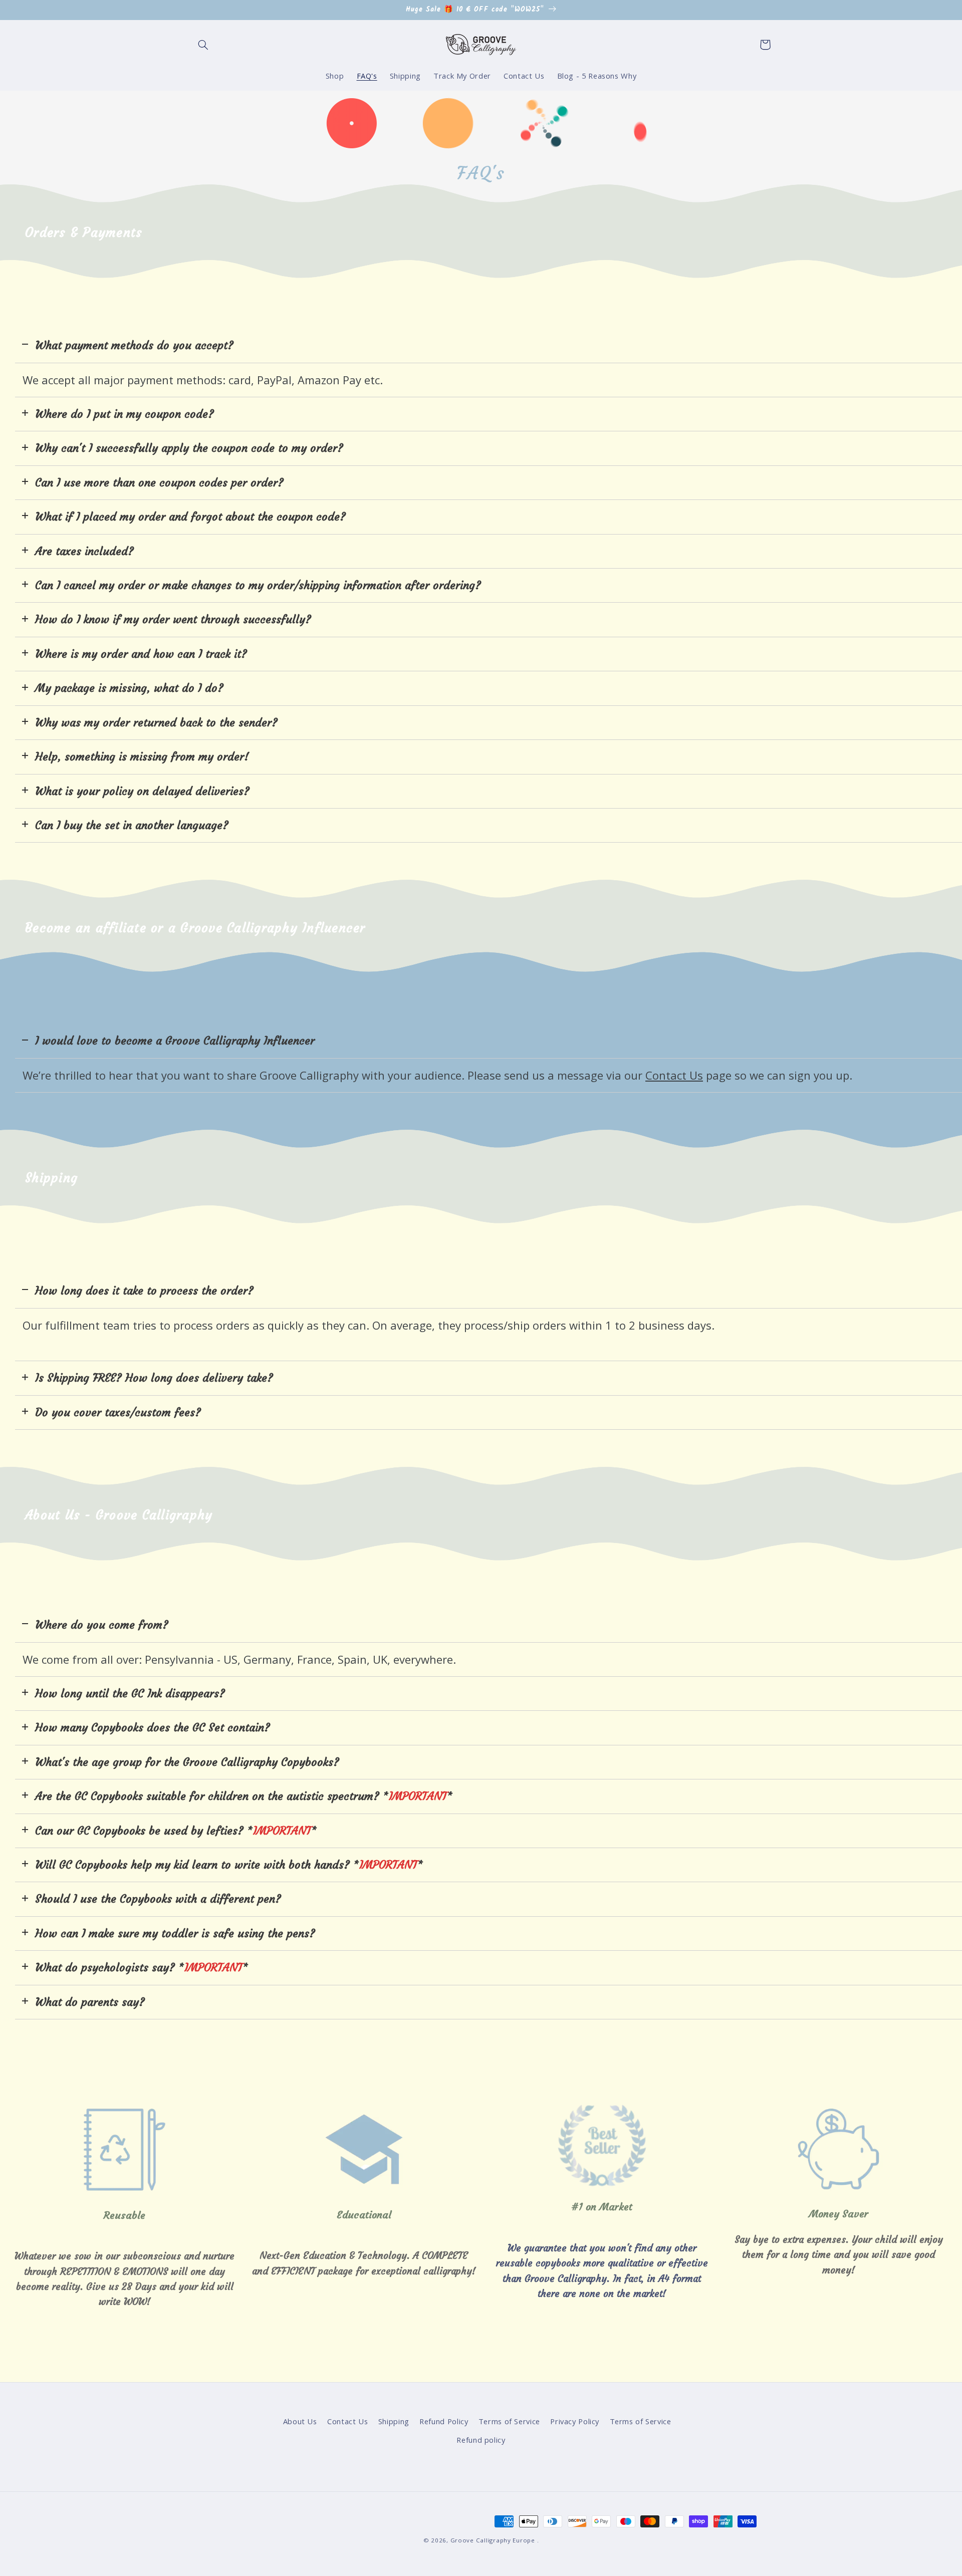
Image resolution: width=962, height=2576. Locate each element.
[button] (203, 45)
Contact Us (347, 2421)
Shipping (394, 2421)
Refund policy (481, 2440)
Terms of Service (509, 2421)
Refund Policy (444, 2421)
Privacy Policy (575, 2421)
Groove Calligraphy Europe (493, 2540)
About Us (300, 2421)
